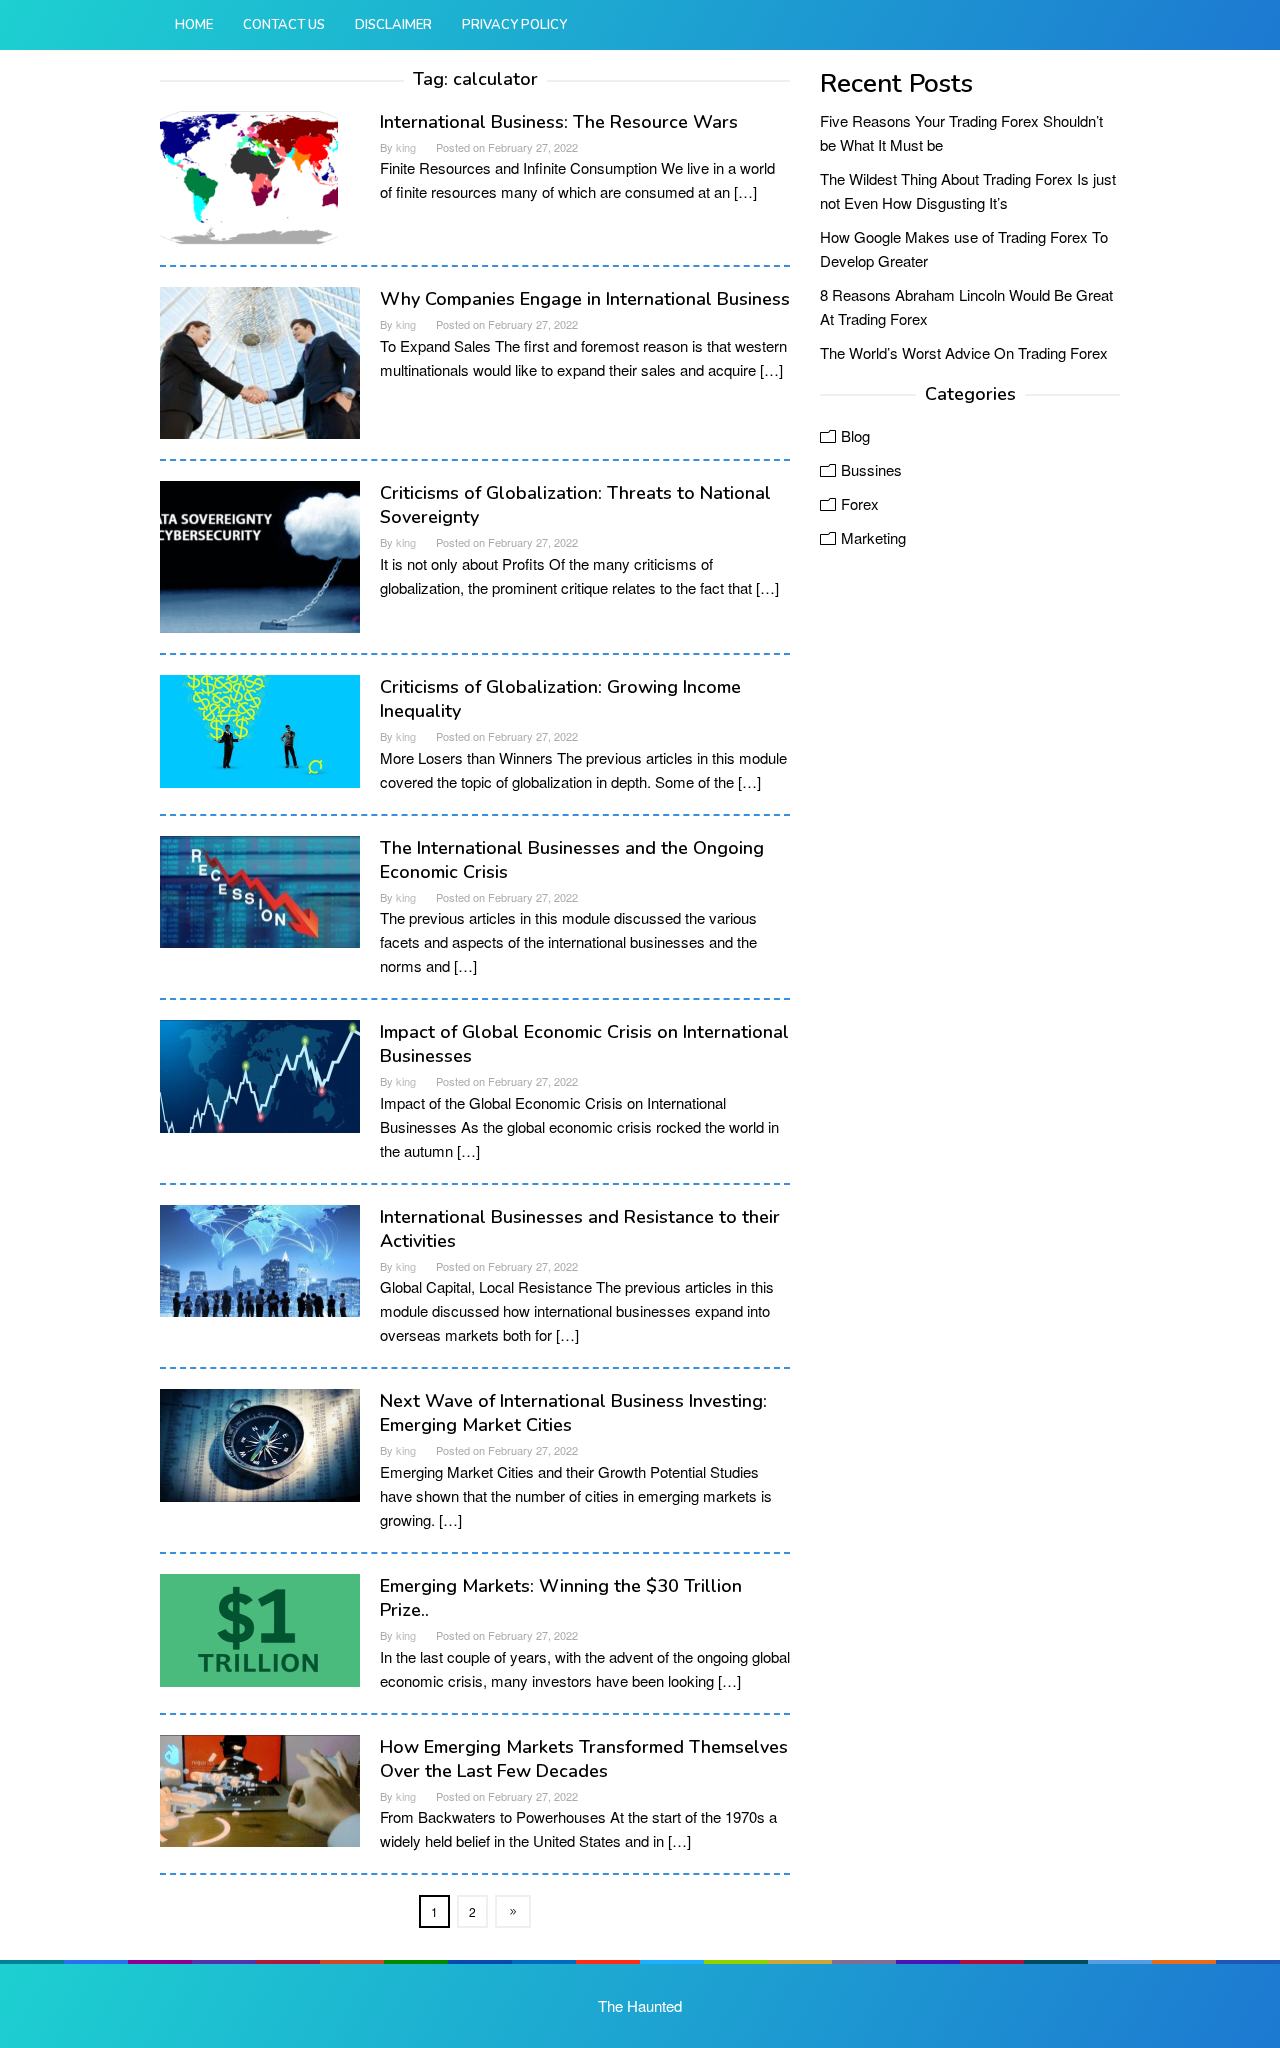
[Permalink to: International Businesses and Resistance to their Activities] (260, 1258)
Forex (860, 503)
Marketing (873, 537)
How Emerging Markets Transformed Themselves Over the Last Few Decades (584, 1759)
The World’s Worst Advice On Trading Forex (964, 352)
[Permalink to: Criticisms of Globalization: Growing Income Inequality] (260, 728)
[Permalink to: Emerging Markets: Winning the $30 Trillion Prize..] (260, 1627)
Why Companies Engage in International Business (585, 299)
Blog (855, 435)
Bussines (871, 469)
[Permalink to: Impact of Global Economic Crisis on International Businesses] (260, 1073)
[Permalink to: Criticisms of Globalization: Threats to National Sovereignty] (260, 554)
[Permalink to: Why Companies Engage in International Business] (260, 360)
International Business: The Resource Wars (559, 122)
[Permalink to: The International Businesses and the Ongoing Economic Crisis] (260, 889)
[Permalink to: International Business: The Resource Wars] (249, 174)
